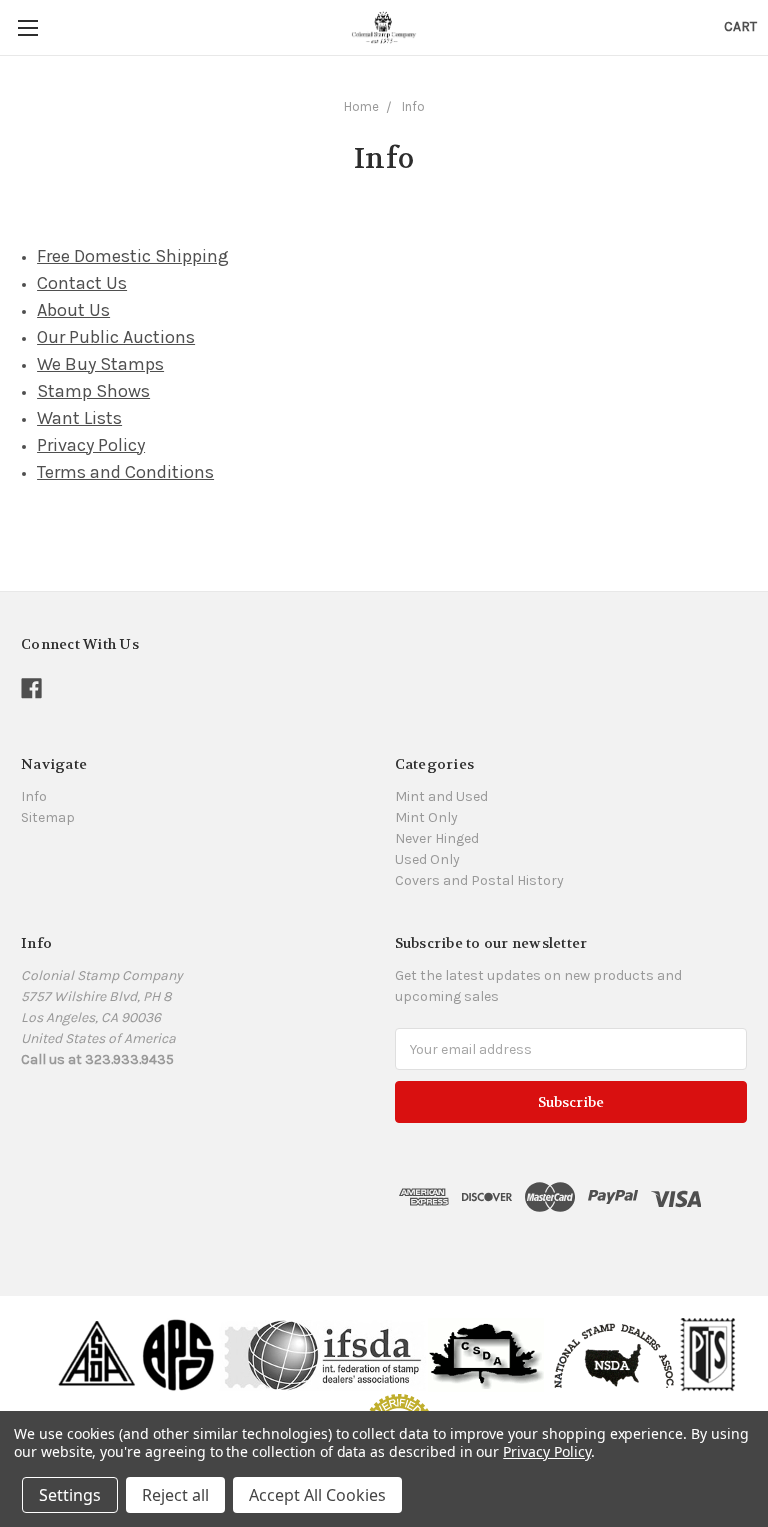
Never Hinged (437, 838)
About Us (73, 310)
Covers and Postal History (479, 880)
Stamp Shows (93, 391)
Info (413, 106)
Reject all (175, 1495)
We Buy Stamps (100, 364)
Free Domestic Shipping (133, 256)
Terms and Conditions (125, 472)
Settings (70, 1495)
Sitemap (48, 817)
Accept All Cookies (317, 1495)
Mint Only (426, 817)
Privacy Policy (91, 445)
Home (361, 106)
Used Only (427, 859)
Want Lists (79, 418)
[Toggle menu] (27, 27)
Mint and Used (441, 796)
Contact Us (82, 283)
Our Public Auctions (116, 337)
